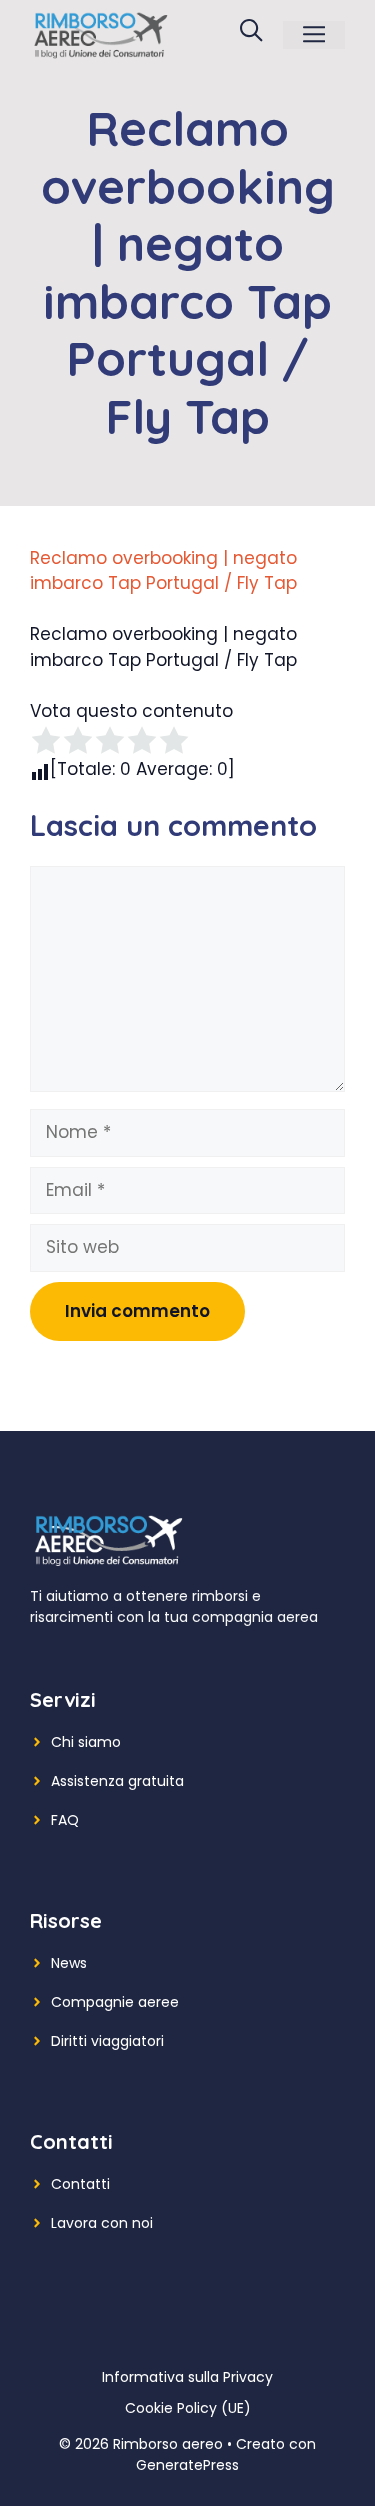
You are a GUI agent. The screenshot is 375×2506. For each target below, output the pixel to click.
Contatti (80, 2184)
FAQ (65, 1820)
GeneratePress (187, 2465)
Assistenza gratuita (117, 1781)
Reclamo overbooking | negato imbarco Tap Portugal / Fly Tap (163, 571)
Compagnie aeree (115, 2002)
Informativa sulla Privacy (187, 2377)
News (69, 1963)
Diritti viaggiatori (107, 2041)
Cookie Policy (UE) (188, 2408)
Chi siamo (86, 1742)
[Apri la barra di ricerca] (251, 35)
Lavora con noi (102, 2223)
